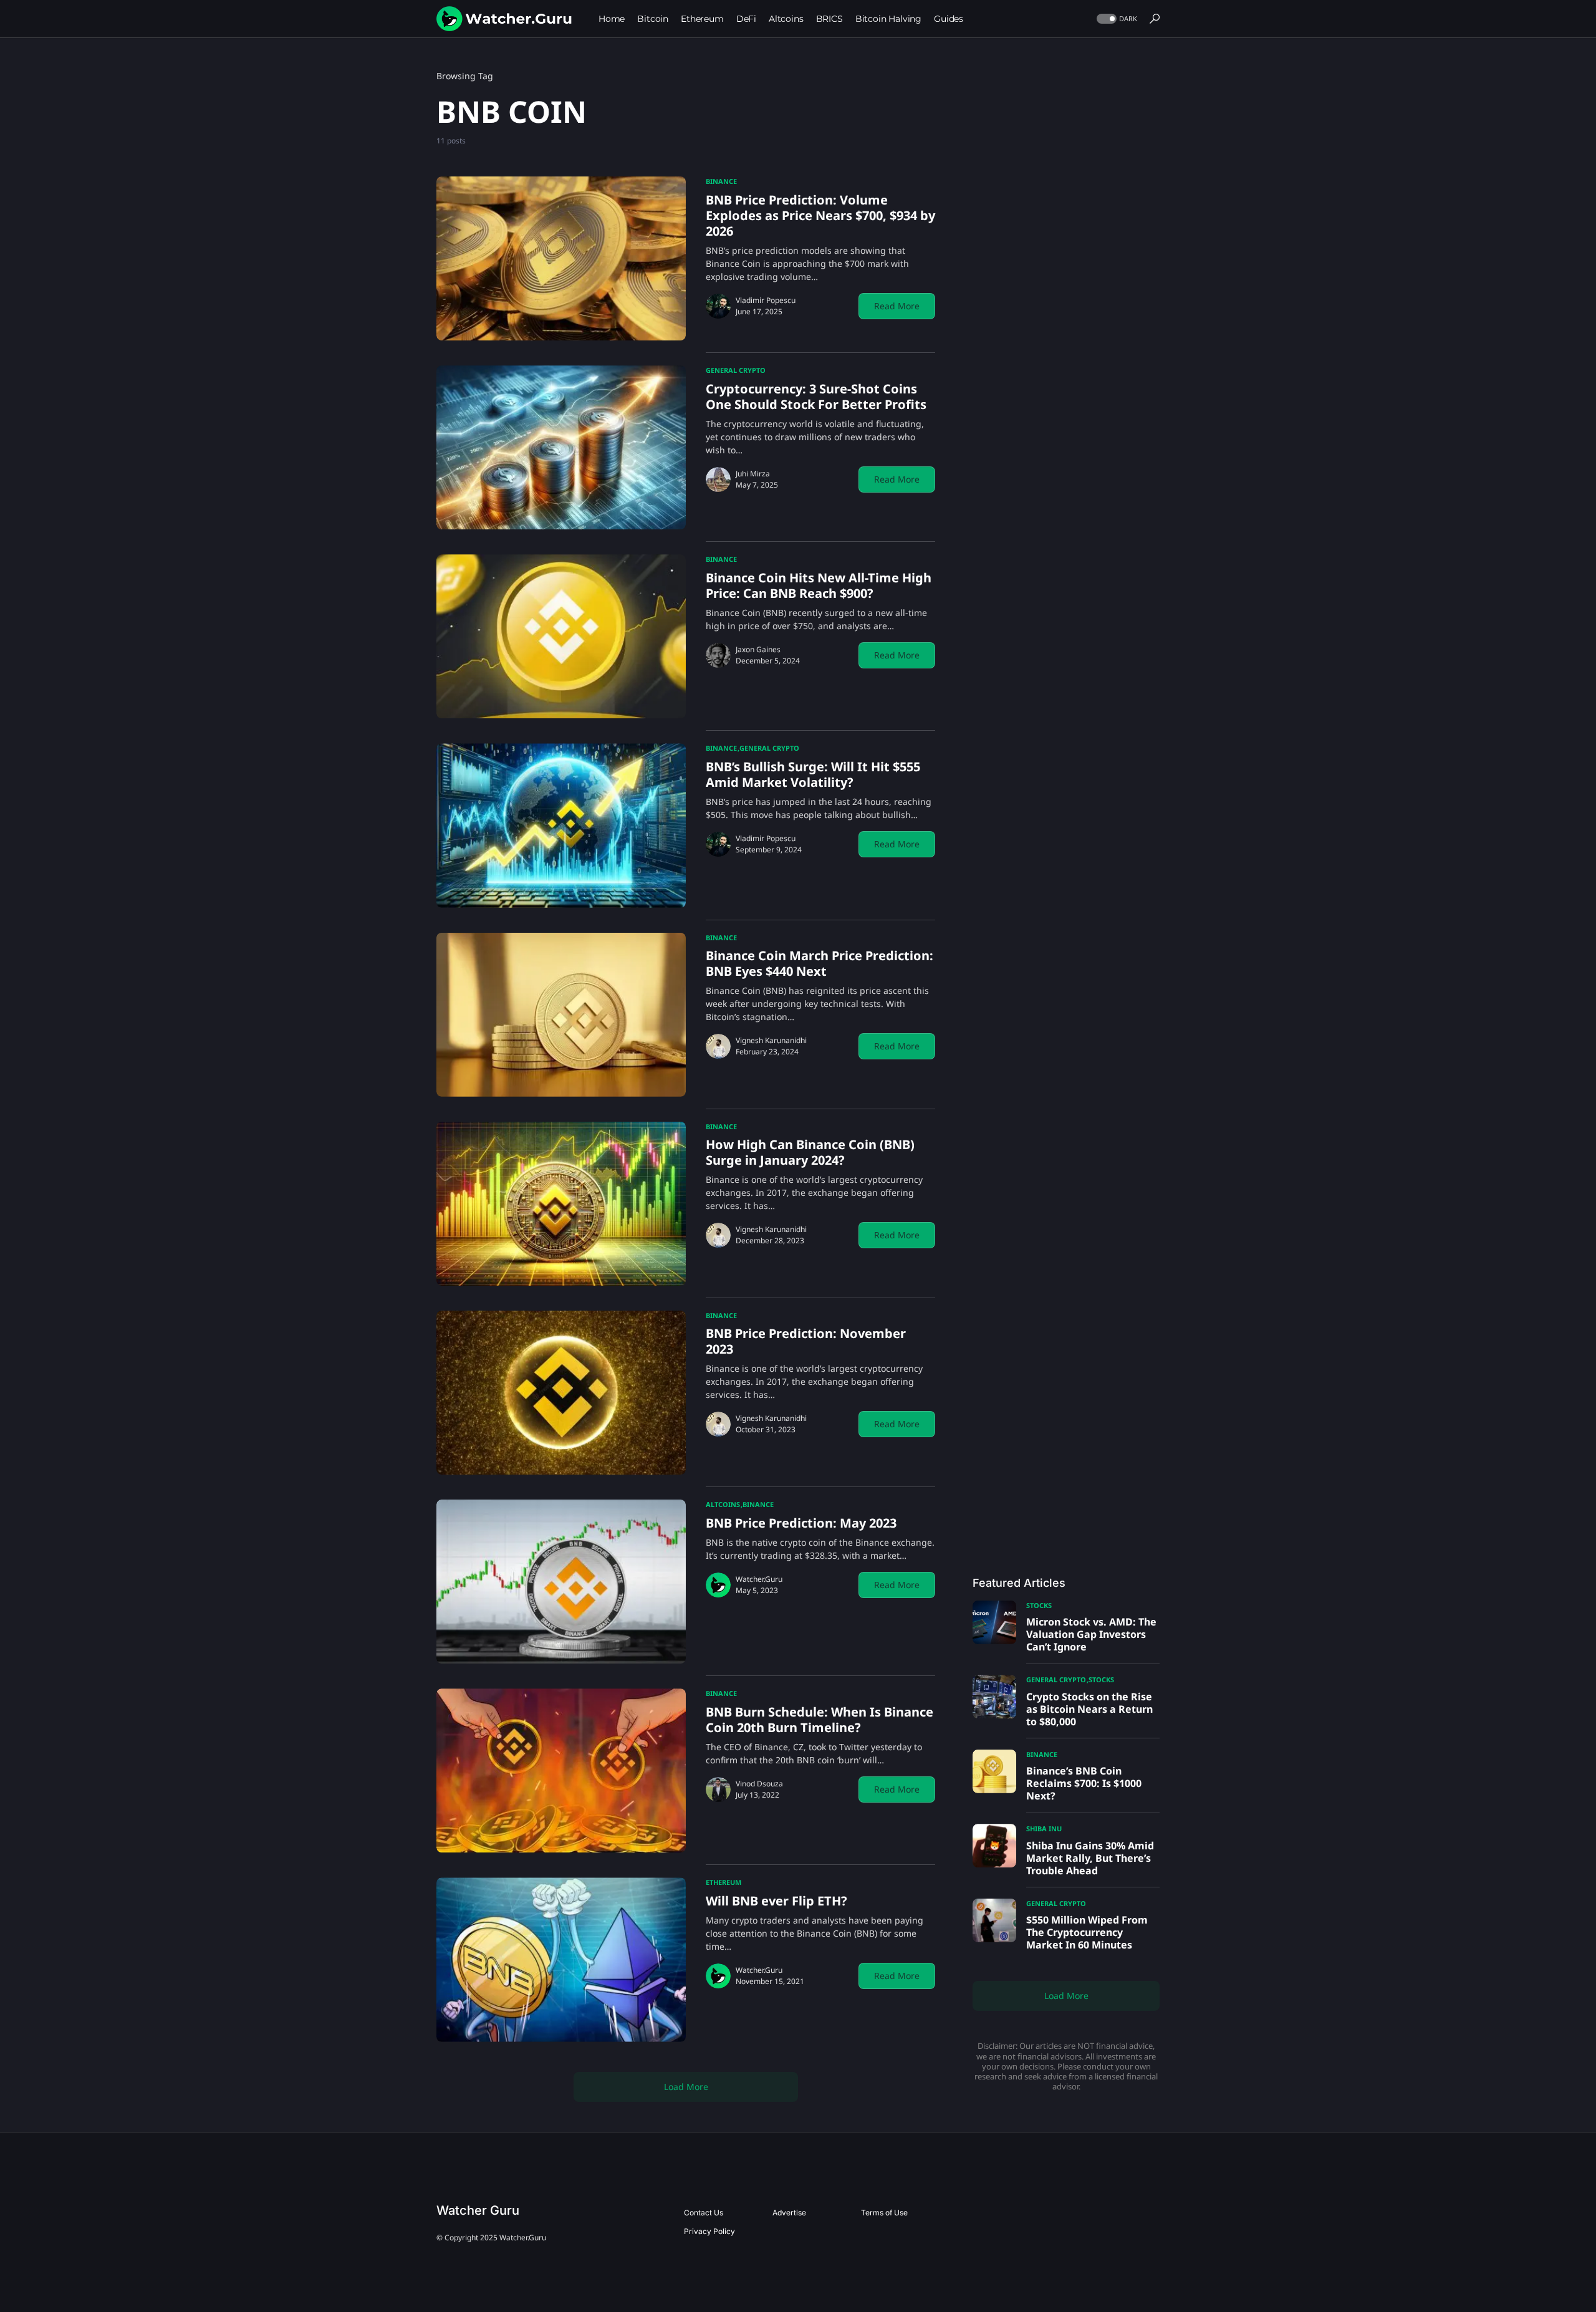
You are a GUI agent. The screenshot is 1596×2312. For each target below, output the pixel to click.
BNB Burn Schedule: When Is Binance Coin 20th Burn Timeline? (820, 1720)
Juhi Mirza (753, 474)
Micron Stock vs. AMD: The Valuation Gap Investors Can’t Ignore (1091, 1634)
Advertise (789, 2213)
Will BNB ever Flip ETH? (776, 1901)
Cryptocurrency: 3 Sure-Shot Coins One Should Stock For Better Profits (816, 397)
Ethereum (723, 1882)
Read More (897, 306)
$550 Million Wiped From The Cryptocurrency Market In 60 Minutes (1087, 1932)
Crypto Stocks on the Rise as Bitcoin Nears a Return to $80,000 (1089, 1709)
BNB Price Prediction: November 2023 (806, 1341)
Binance (721, 181)
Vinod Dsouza (759, 1784)
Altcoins (723, 1504)
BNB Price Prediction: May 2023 (801, 1523)
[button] (1116, 19)
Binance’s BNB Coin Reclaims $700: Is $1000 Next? (1084, 1783)
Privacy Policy (709, 2231)
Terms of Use (884, 2213)
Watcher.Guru (759, 1579)
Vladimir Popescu (766, 300)
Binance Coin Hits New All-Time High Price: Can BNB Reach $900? (819, 585)
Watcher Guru (478, 2210)
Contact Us (704, 2213)
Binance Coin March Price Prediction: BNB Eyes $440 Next (820, 963)
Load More (686, 2087)
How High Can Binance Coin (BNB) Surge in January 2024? (810, 1152)
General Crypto (736, 370)
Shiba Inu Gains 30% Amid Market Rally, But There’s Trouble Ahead (1090, 1858)
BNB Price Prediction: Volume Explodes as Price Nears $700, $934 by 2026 (820, 215)
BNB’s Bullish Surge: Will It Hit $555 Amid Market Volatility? (813, 774)
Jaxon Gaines (758, 649)
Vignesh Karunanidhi (771, 1040)
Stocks (1039, 1605)
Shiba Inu (1044, 1828)
